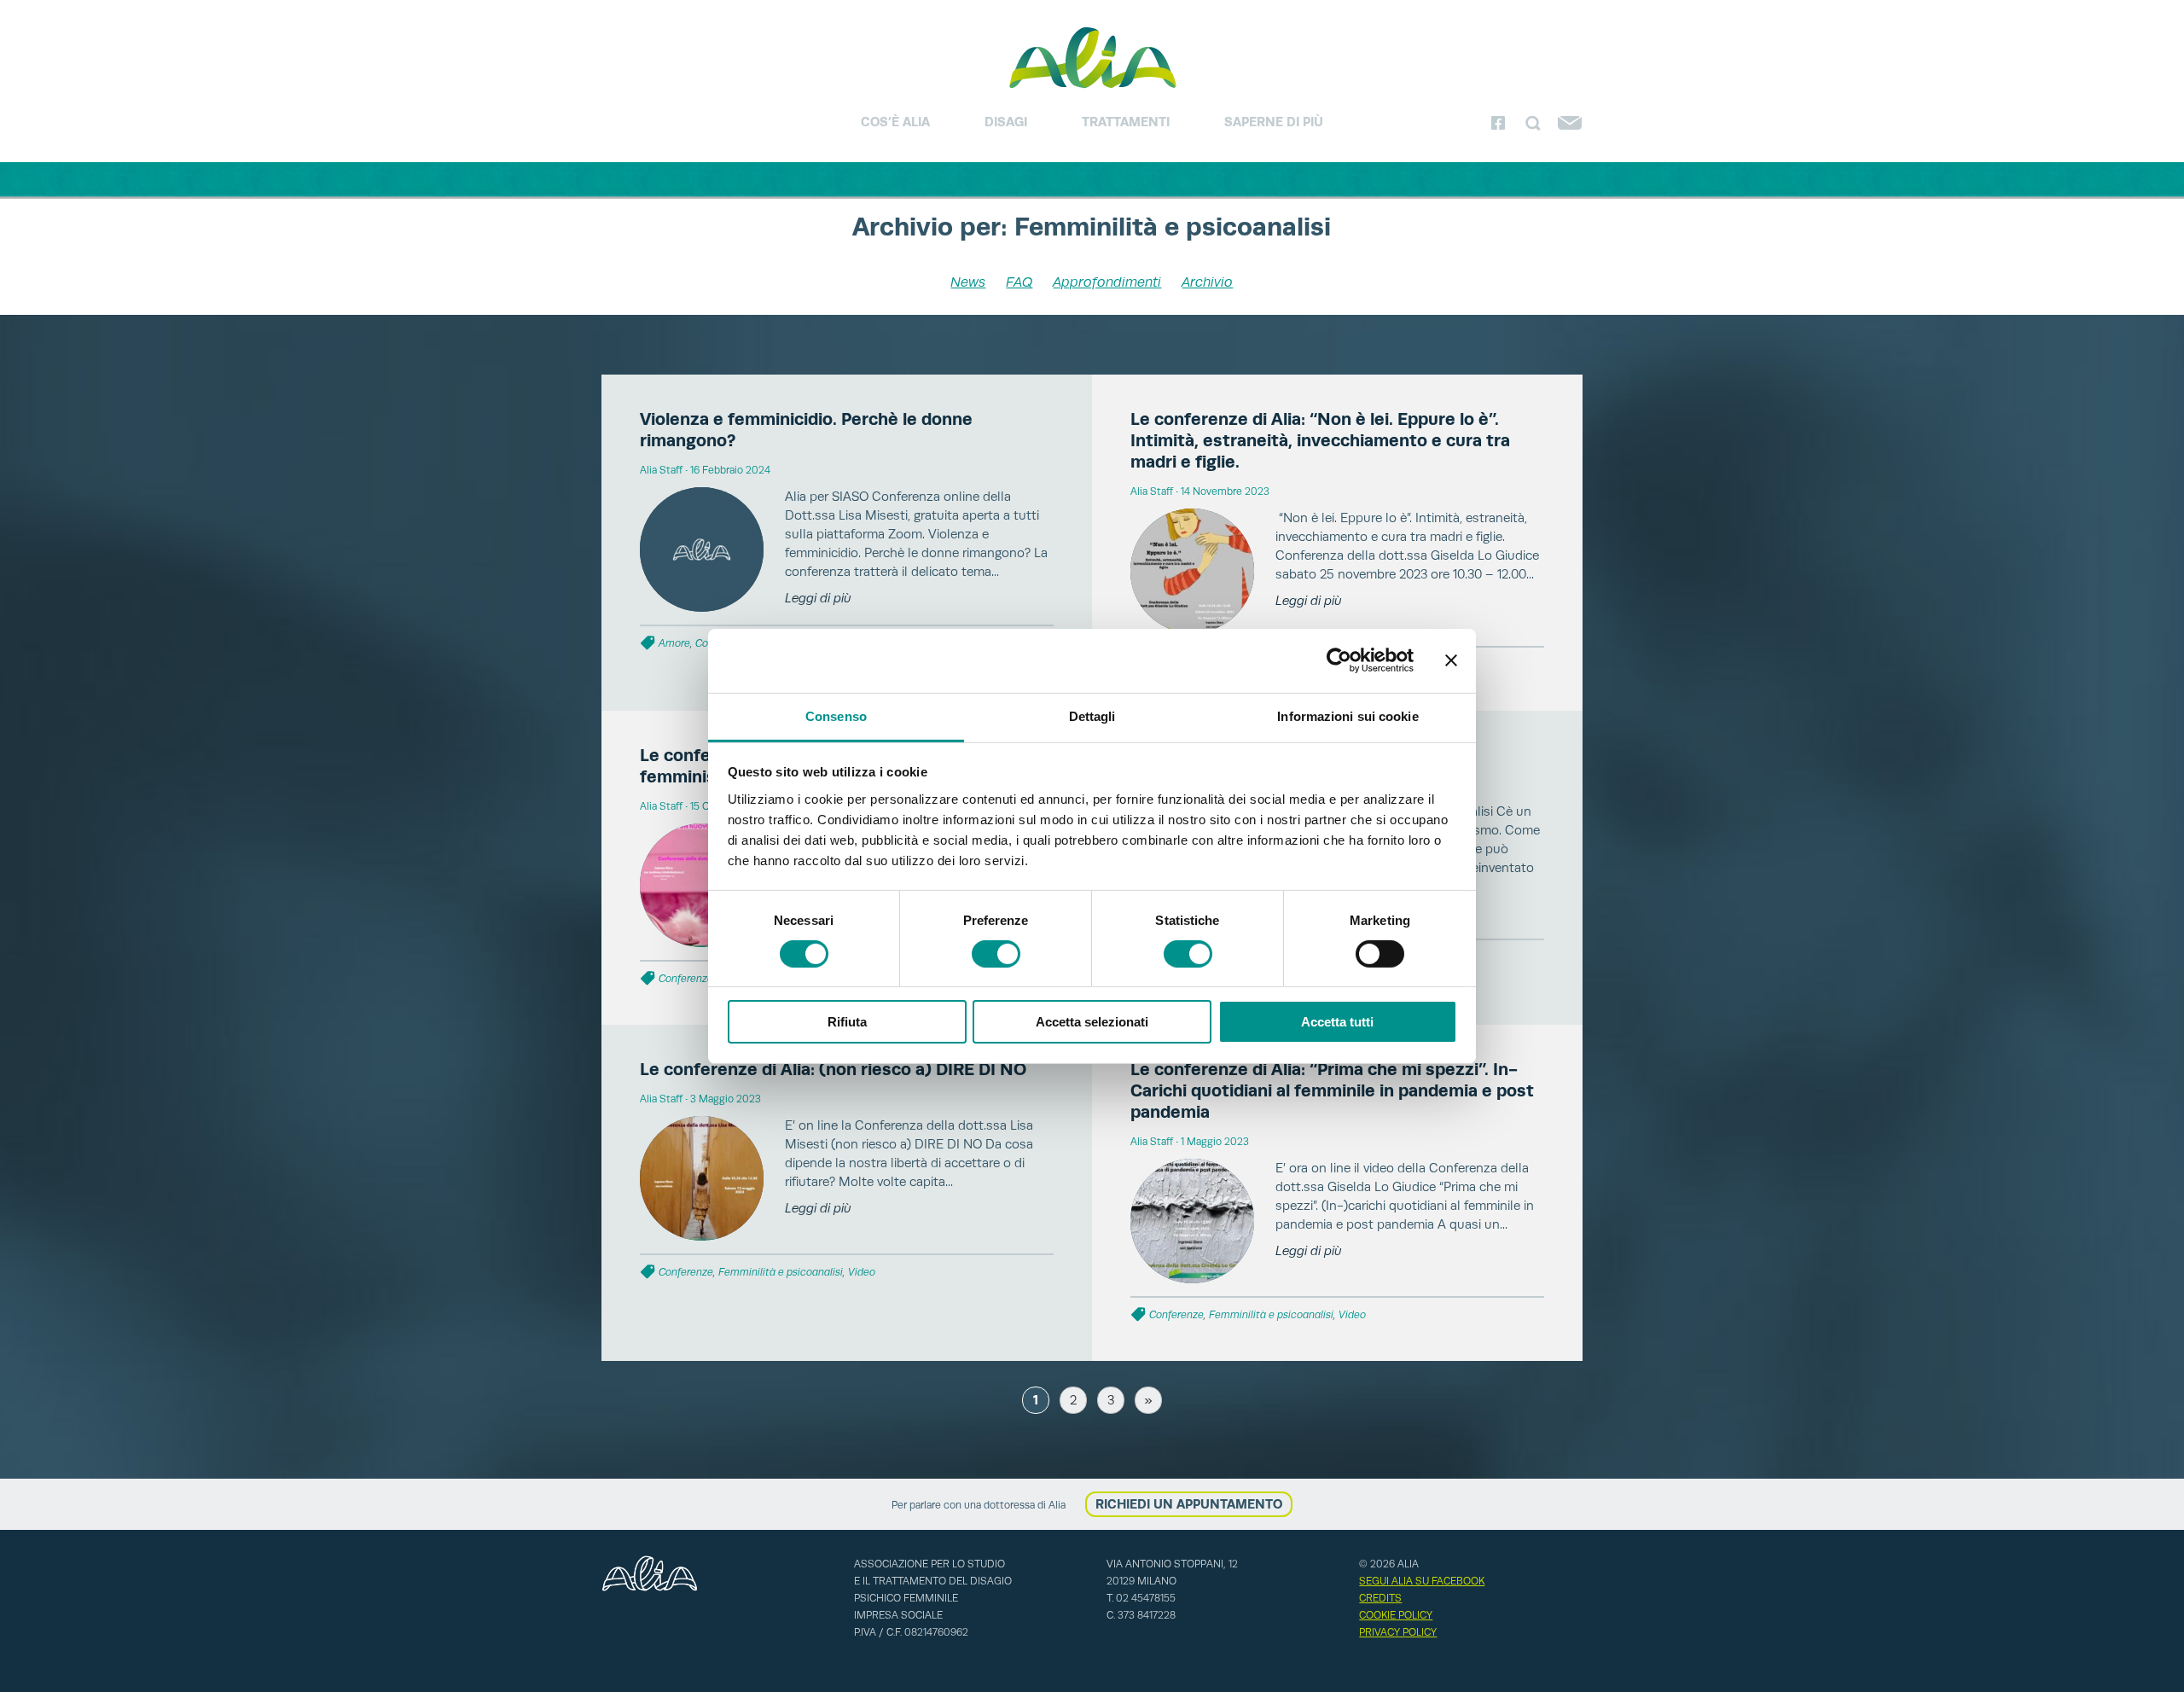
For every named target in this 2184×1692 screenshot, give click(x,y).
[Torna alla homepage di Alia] (1092, 57)
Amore (674, 643)
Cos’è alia (895, 122)
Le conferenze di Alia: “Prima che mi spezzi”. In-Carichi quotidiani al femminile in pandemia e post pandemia (1332, 1090)
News (968, 282)
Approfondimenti (1107, 282)
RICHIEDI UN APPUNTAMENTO (1189, 1504)
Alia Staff (661, 470)
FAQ (1019, 282)
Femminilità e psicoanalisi (781, 1272)
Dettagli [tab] (1092, 715)
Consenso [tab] (836, 715)
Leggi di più (818, 598)
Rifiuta (847, 1022)
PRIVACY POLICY (1398, 1632)
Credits (1380, 1598)
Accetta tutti (1337, 1022)
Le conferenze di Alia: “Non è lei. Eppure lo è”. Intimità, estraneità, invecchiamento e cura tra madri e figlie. (1320, 440)
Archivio (1207, 282)
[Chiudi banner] (1451, 660)
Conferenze (686, 979)
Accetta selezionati (1092, 1022)
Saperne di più (1274, 122)
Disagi (1006, 122)
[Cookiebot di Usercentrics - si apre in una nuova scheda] (1339, 660)
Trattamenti (1126, 122)
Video (862, 1272)
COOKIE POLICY (1396, 1615)
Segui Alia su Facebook (1422, 1581)
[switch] (996, 954)
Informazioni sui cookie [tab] (1348, 715)
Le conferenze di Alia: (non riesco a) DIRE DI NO (833, 1069)
